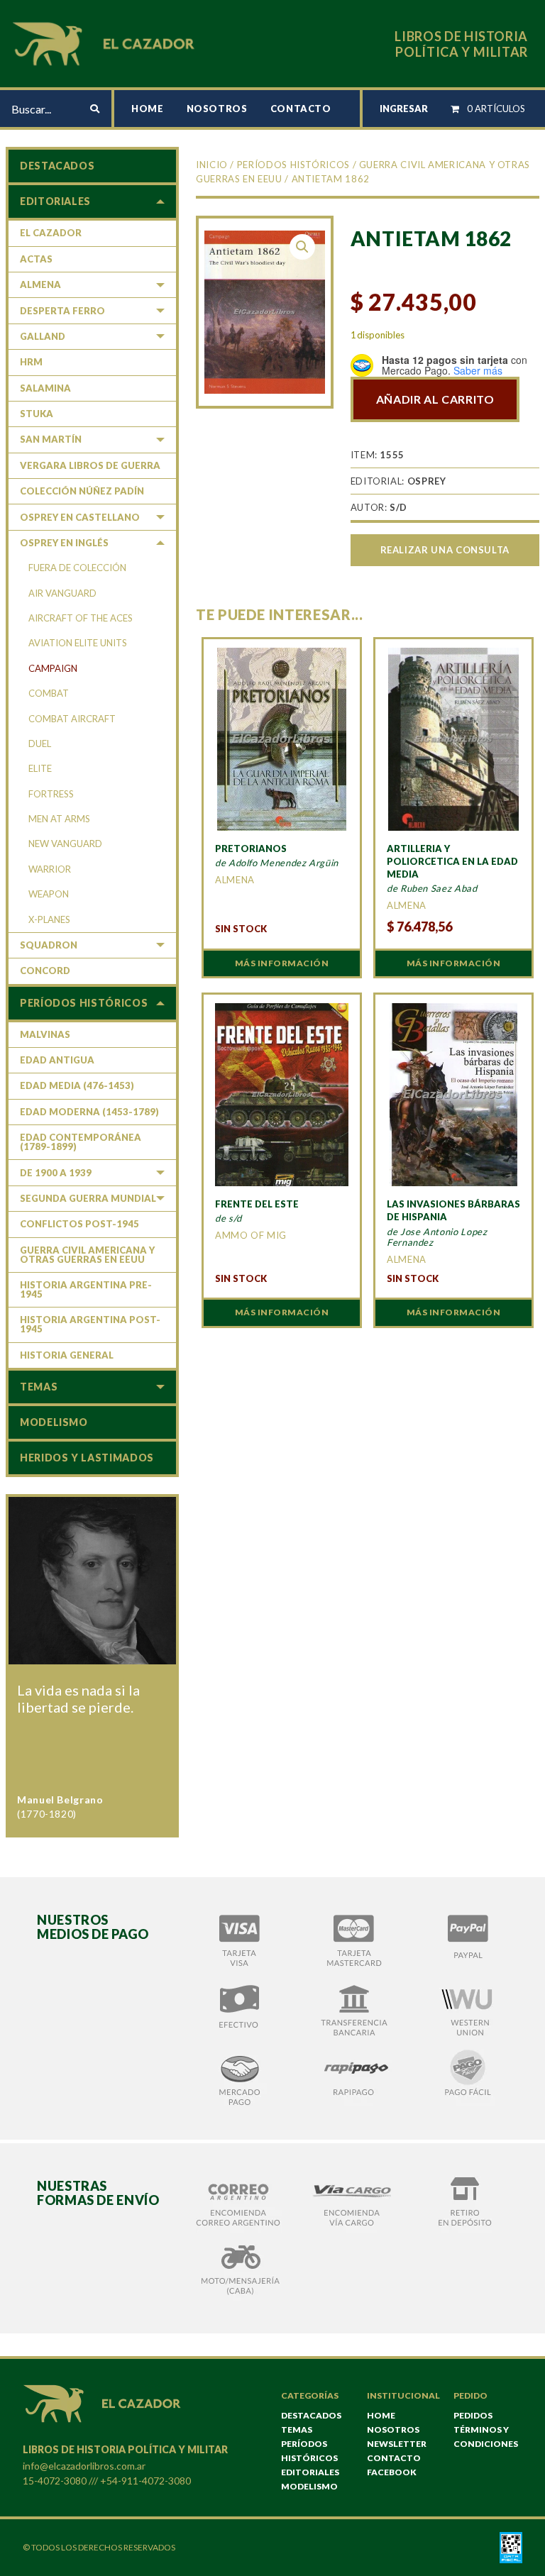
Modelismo (54, 1422)
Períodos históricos (293, 165)
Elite (40, 768)
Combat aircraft (72, 719)
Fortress (51, 794)
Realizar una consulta (445, 550)
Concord (45, 971)
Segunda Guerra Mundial (88, 1198)
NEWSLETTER (397, 2444)
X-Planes (49, 919)
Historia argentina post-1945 (90, 1324)
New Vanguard (65, 844)
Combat (49, 693)
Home (148, 109)
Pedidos (473, 2415)
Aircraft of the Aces (81, 618)
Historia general (67, 1355)
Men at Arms (59, 819)
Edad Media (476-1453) (77, 1085)
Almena (40, 284)
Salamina (45, 388)
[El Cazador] (106, 42)
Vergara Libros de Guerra (90, 465)
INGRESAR (404, 109)
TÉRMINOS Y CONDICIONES (486, 2437)
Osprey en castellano (80, 517)
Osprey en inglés (64, 543)
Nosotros (217, 109)
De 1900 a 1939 (56, 1173)
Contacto (301, 109)
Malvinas (45, 1034)
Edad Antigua (57, 1060)
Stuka (37, 414)
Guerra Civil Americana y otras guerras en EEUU (87, 1255)
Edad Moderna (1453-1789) (89, 1112)
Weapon (49, 894)
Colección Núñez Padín (82, 491)
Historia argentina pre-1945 (86, 1289)
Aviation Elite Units (78, 643)
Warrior (50, 869)
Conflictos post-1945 (79, 1224)
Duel (40, 743)
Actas (36, 259)
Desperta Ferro (62, 311)
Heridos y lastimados (87, 1458)
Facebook (392, 2472)
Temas (39, 1387)
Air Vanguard (62, 593)
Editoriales (55, 201)
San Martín (51, 439)
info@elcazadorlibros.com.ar (84, 2466)
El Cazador (51, 233)
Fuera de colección (77, 568)
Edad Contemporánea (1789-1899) (81, 1142)
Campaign (53, 668)
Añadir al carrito (435, 399)
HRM (31, 362)
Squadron (49, 945)
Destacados (57, 166)
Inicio (212, 165)
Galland (43, 336)
